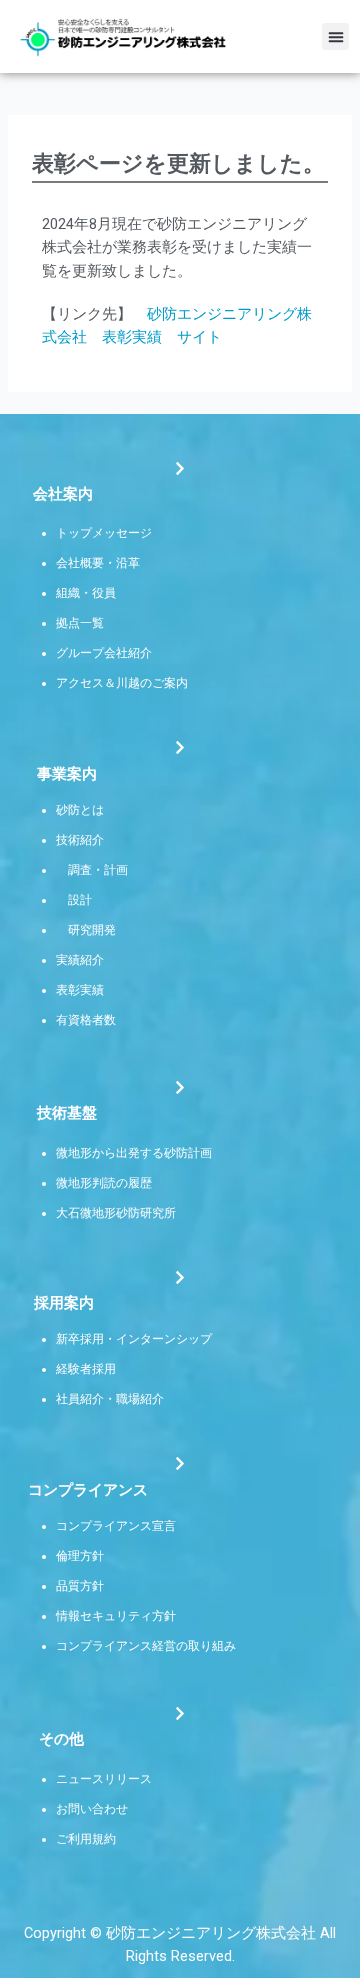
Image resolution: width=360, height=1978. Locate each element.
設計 (80, 900)
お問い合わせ (92, 1809)
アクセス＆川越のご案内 (122, 683)
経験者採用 (86, 1369)
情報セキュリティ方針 (116, 1616)
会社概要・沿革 (98, 563)
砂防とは (80, 810)
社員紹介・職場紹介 (110, 1399)
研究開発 (92, 930)
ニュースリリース (104, 1779)
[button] (335, 36)
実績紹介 (80, 960)
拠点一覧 (80, 623)
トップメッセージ (104, 533)
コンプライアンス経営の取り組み (146, 1646)
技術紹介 (80, 840)
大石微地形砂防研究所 (116, 1213)
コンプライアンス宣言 (116, 1526)
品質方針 (80, 1586)
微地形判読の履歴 (104, 1183)
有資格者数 (86, 1020)
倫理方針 (80, 1556)
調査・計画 (98, 870)
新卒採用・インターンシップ (134, 1339)
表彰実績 (80, 990)
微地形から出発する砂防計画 (134, 1153)
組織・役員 (86, 593)
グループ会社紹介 (104, 653)
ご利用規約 (86, 1839)
